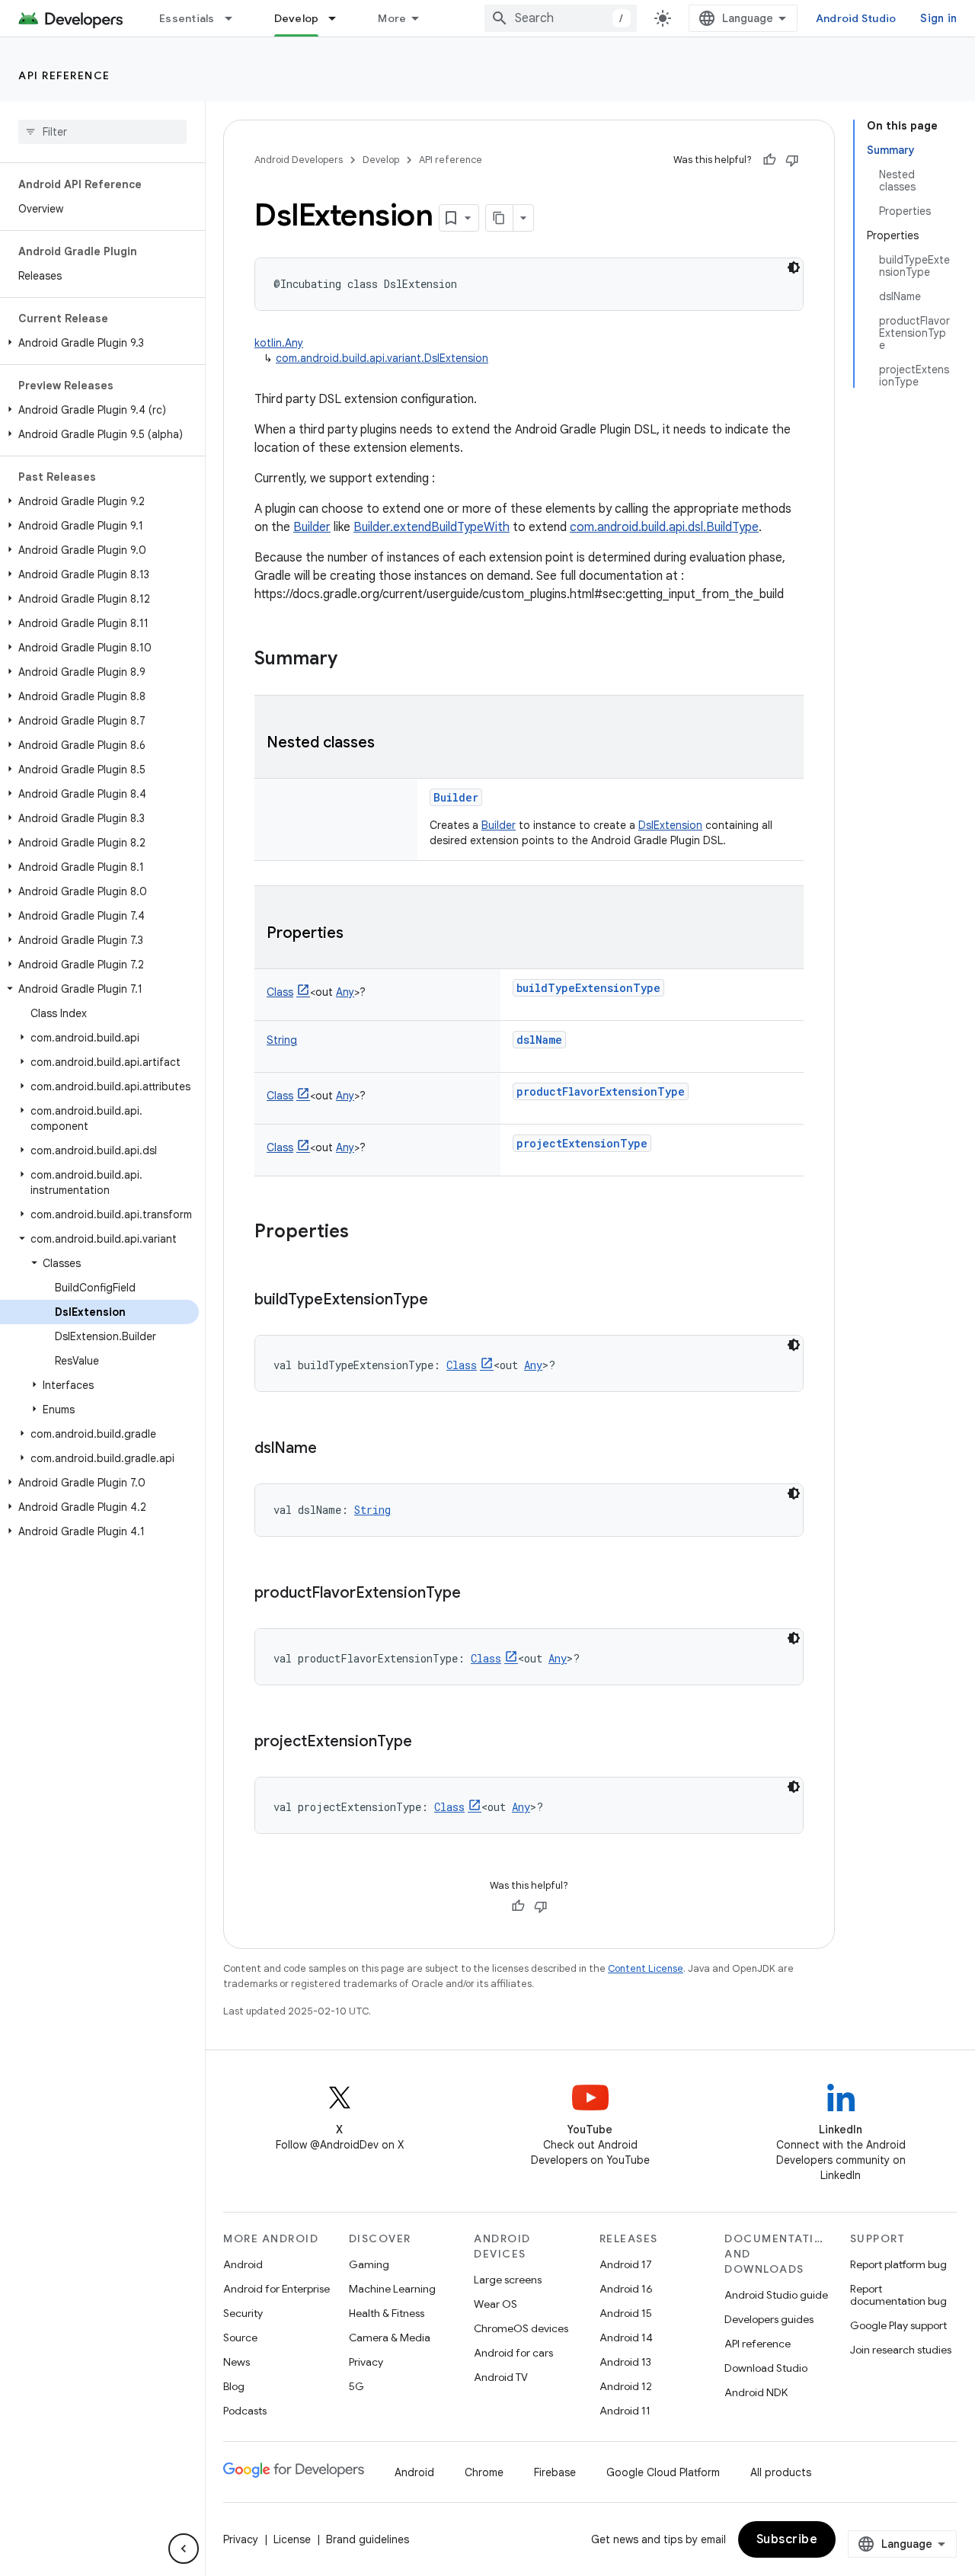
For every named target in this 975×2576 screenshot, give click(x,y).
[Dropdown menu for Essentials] (235, 18)
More (392, 18)
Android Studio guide (776, 2295)
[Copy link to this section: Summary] (353, 660)
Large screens (508, 2280)
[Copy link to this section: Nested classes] (390, 744)
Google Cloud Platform (663, 2472)
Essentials (187, 18)
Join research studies (901, 2350)
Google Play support (898, 2325)
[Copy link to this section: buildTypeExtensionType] (443, 1301)
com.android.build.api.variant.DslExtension (382, 358)
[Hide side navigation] (184, 2549)
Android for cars (513, 2353)
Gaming (369, 2264)
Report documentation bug (898, 2295)
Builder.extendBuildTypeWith (432, 527)
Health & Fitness (387, 2313)
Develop (297, 18)
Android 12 (626, 2386)
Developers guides (769, 2319)
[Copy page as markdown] (500, 218)
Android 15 (626, 2313)
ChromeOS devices (521, 2328)
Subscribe (787, 2539)
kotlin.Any (279, 343)
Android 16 (626, 2289)
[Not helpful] (792, 160)
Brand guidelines (368, 2539)
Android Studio (856, 18)
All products (781, 2472)
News (237, 2362)
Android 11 (625, 2411)
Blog (234, 2386)
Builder (312, 527)
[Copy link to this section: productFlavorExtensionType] (476, 1594)
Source (240, 2338)
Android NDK (756, 2392)
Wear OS (495, 2304)
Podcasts (245, 2411)
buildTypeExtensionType (588, 988)
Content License (646, 1968)
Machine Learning (392, 2289)
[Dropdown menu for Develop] (339, 18)
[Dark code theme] (794, 267)
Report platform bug (898, 2264)
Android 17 (626, 2264)
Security (243, 2313)
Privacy (366, 2362)
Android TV (501, 2377)
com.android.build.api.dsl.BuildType (664, 527)
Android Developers (299, 160)
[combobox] (561, 18)
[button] (99, 343)
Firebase (555, 2472)
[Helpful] (769, 160)
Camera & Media (390, 2338)
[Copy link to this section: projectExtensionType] (427, 1742)
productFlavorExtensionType (601, 1091)
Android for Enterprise (277, 2289)
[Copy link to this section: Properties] (359, 934)
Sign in (938, 18)
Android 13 (625, 2362)
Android (243, 2264)
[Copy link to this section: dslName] (332, 1449)
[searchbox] (102, 132)
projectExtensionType (582, 1143)
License (292, 2539)
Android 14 (626, 2338)
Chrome (484, 2472)
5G (356, 2386)
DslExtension (670, 825)
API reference (64, 75)
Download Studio (766, 2368)
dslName (539, 1040)
